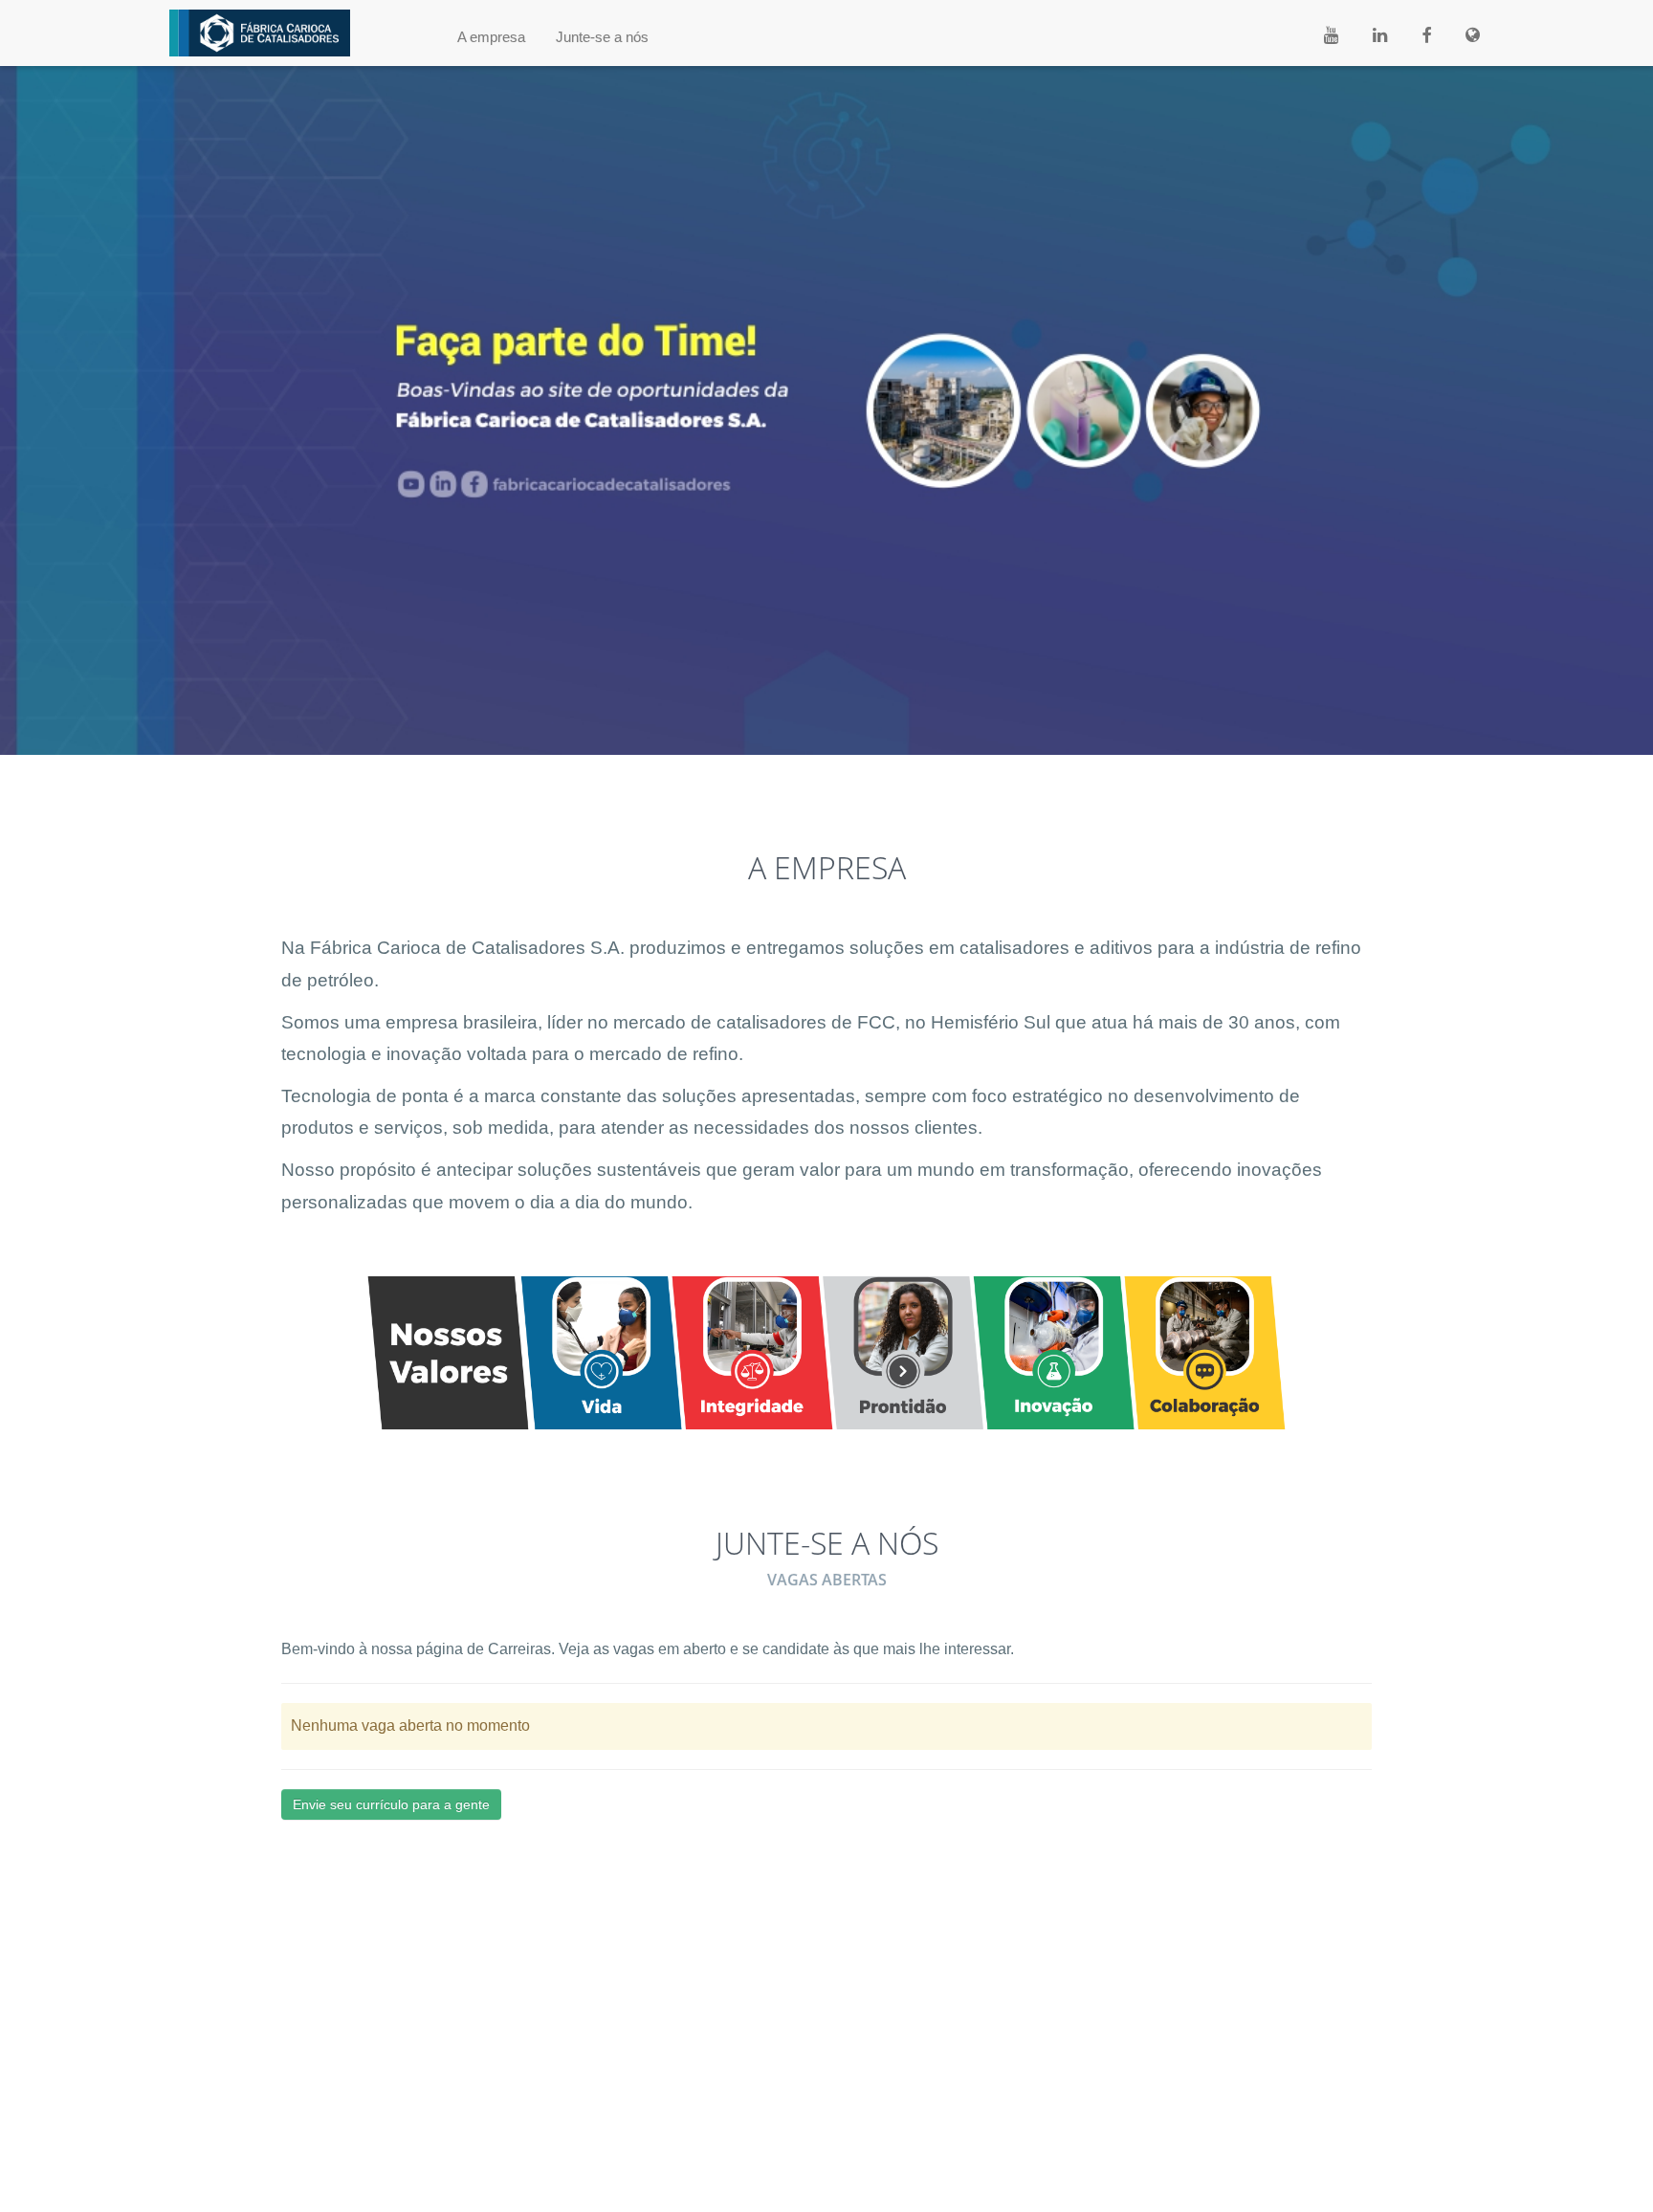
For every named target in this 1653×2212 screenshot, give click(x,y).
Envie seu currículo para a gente (391, 1804)
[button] (491, 37)
